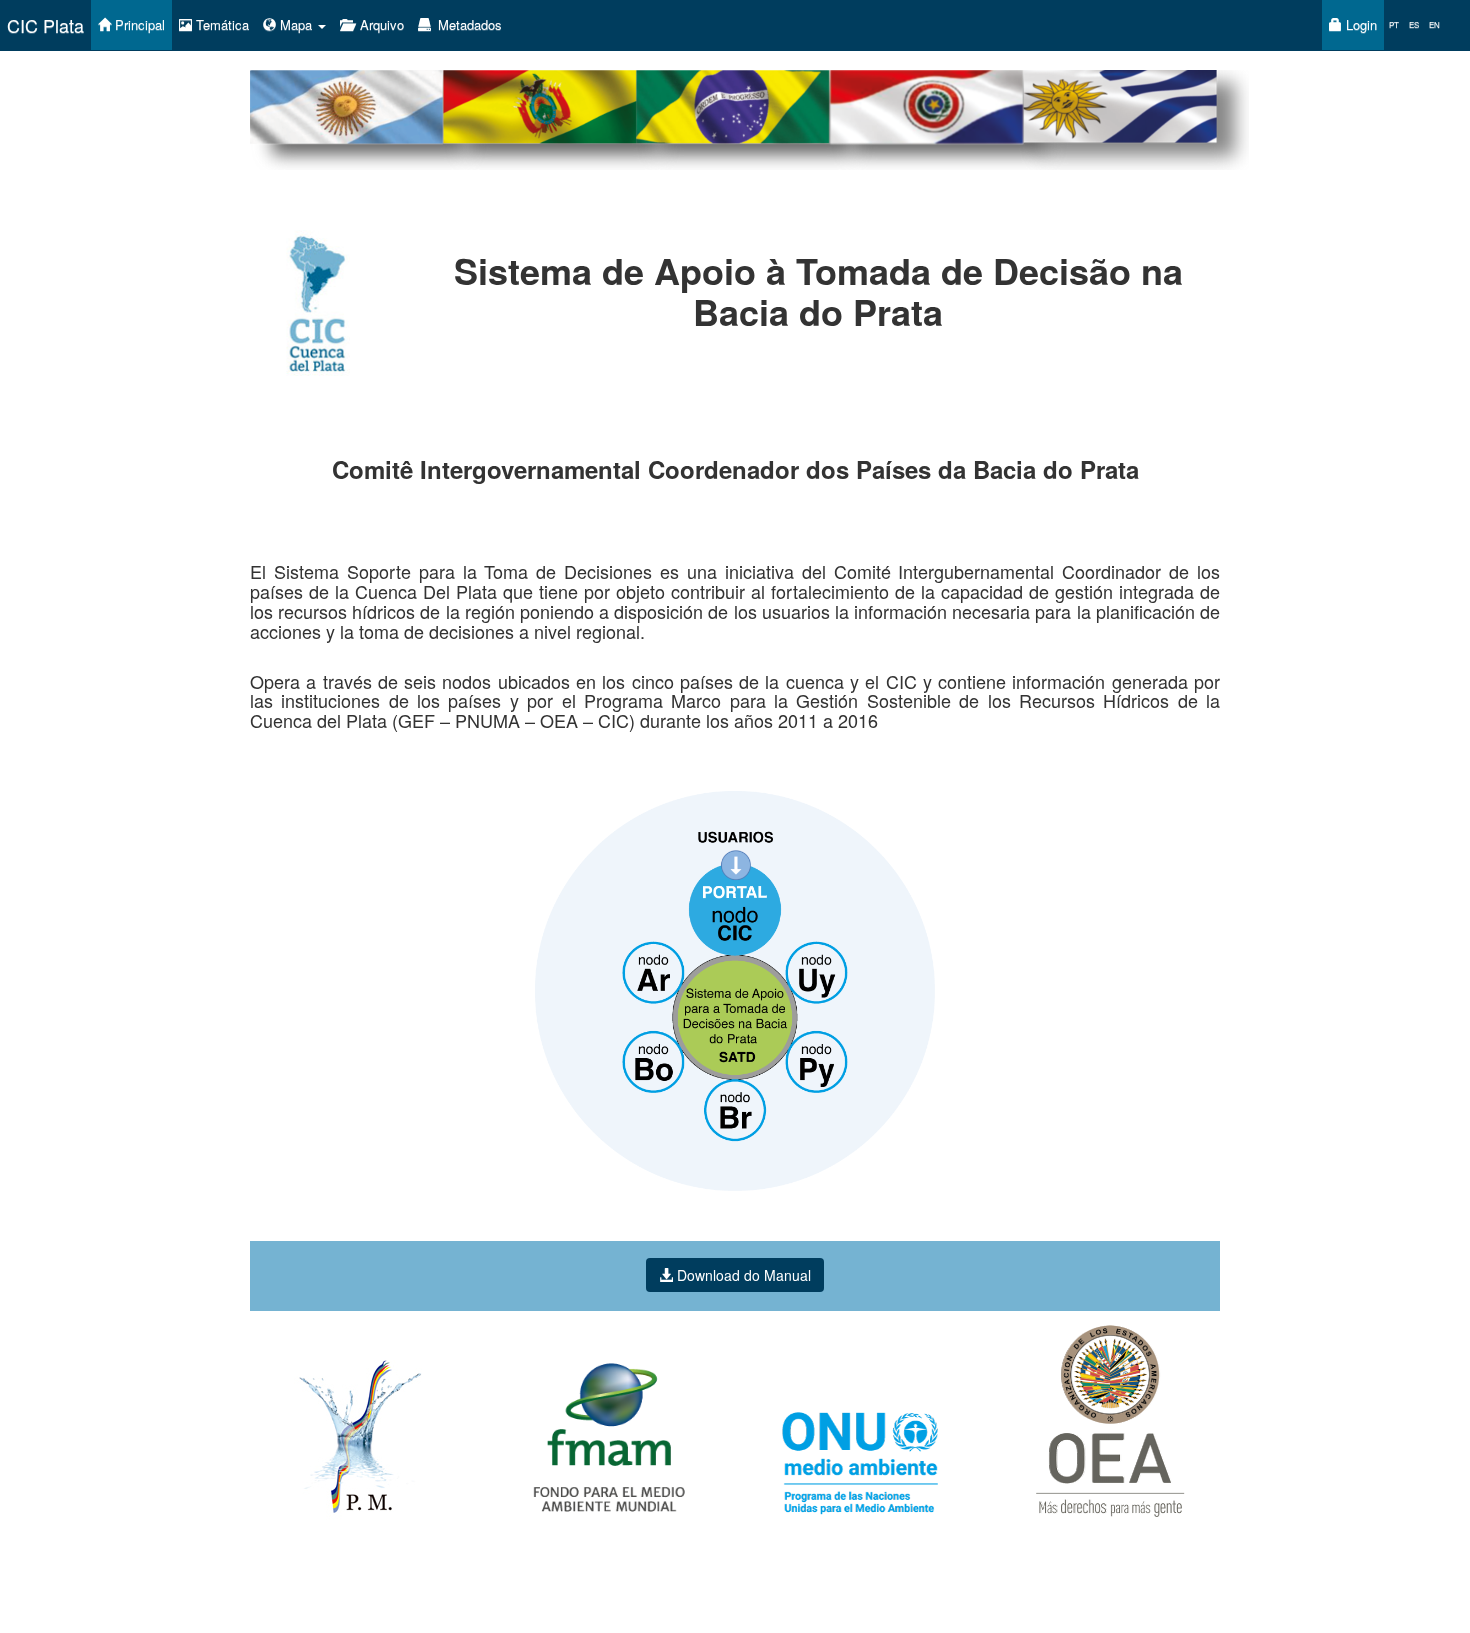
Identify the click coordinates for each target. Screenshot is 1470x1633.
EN (1434, 24)
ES (1414, 24)
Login (1359, 24)
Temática (220, 24)
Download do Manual (742, 1275)
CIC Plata (45, 25)
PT (1394, 24)
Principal (138, 24)
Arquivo (380, 24)
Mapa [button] (296, 24)
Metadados (468, 24)
